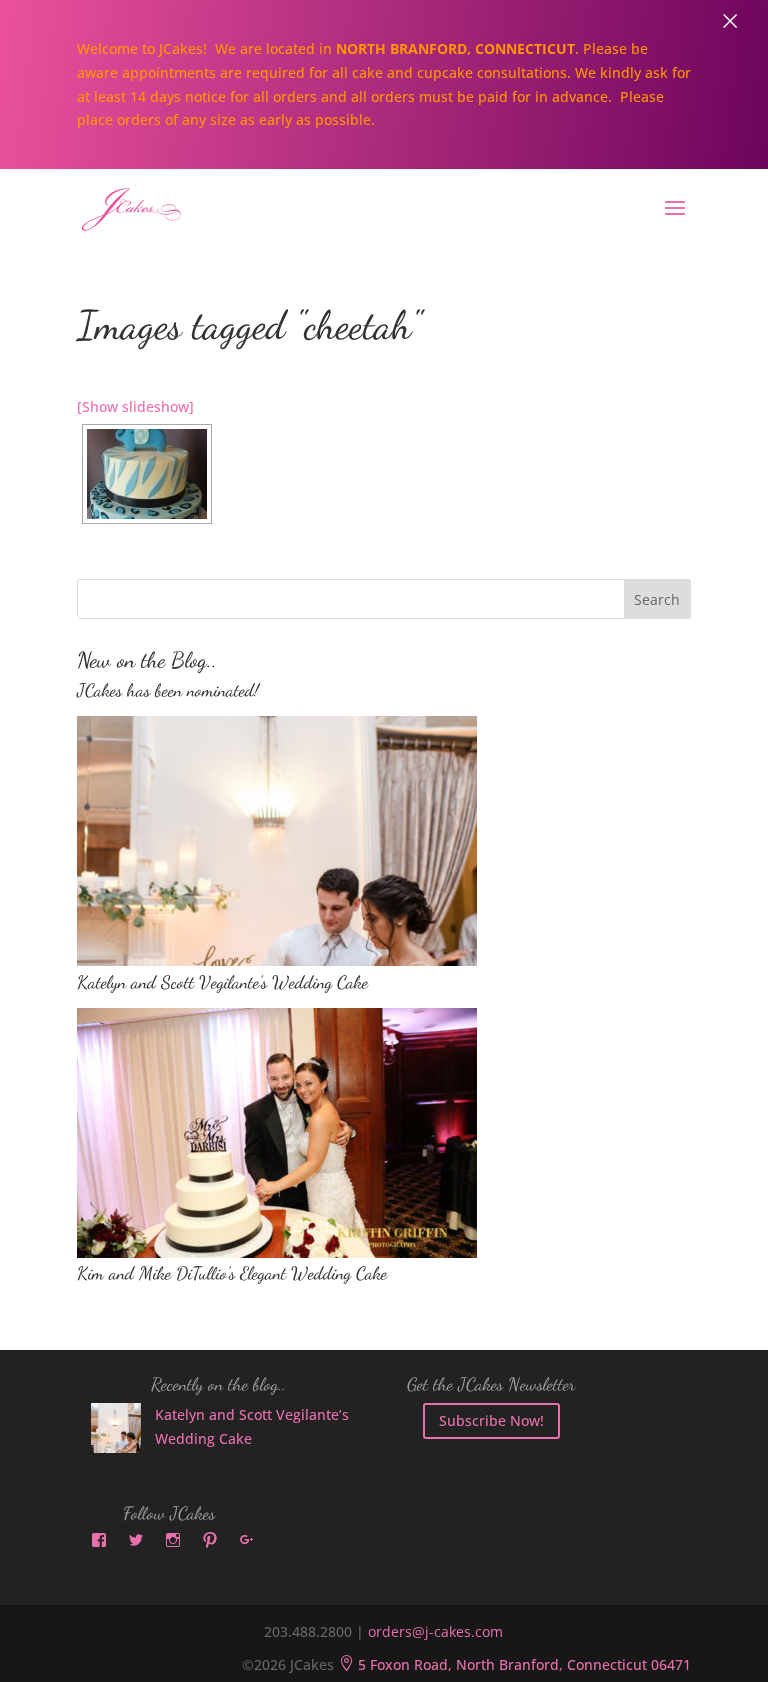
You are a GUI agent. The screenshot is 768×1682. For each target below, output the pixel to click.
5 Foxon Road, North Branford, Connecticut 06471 (514, 1664)
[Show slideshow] (135, 406)
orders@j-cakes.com (435, 1631)
